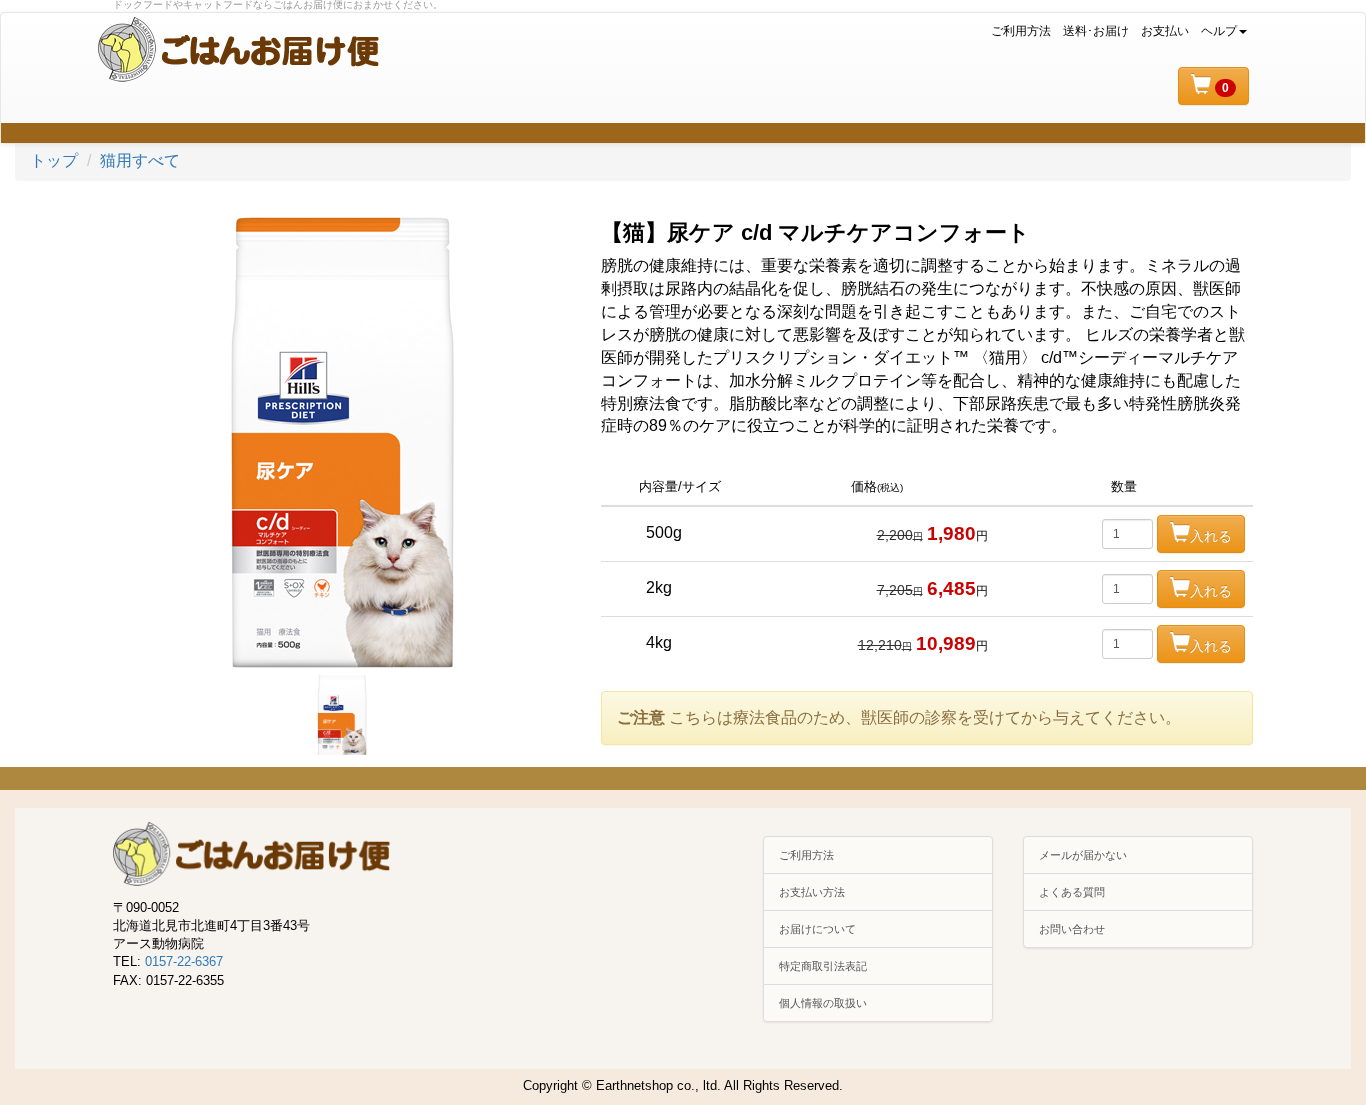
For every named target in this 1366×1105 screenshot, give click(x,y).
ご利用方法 (1021, 31)
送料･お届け (1096, 31)
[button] (1213, 86)
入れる (1211, 536)
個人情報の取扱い (823, 1003)
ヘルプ (1219, 31)
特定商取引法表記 (823, 966)
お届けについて (817, 929)
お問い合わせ (1072, 929)
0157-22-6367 (184, 961)
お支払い (1165, 31)
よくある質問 (1072, 892)
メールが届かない (1083, 855)
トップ (54, 160)
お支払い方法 (812, 892)
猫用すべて (140, 160)
